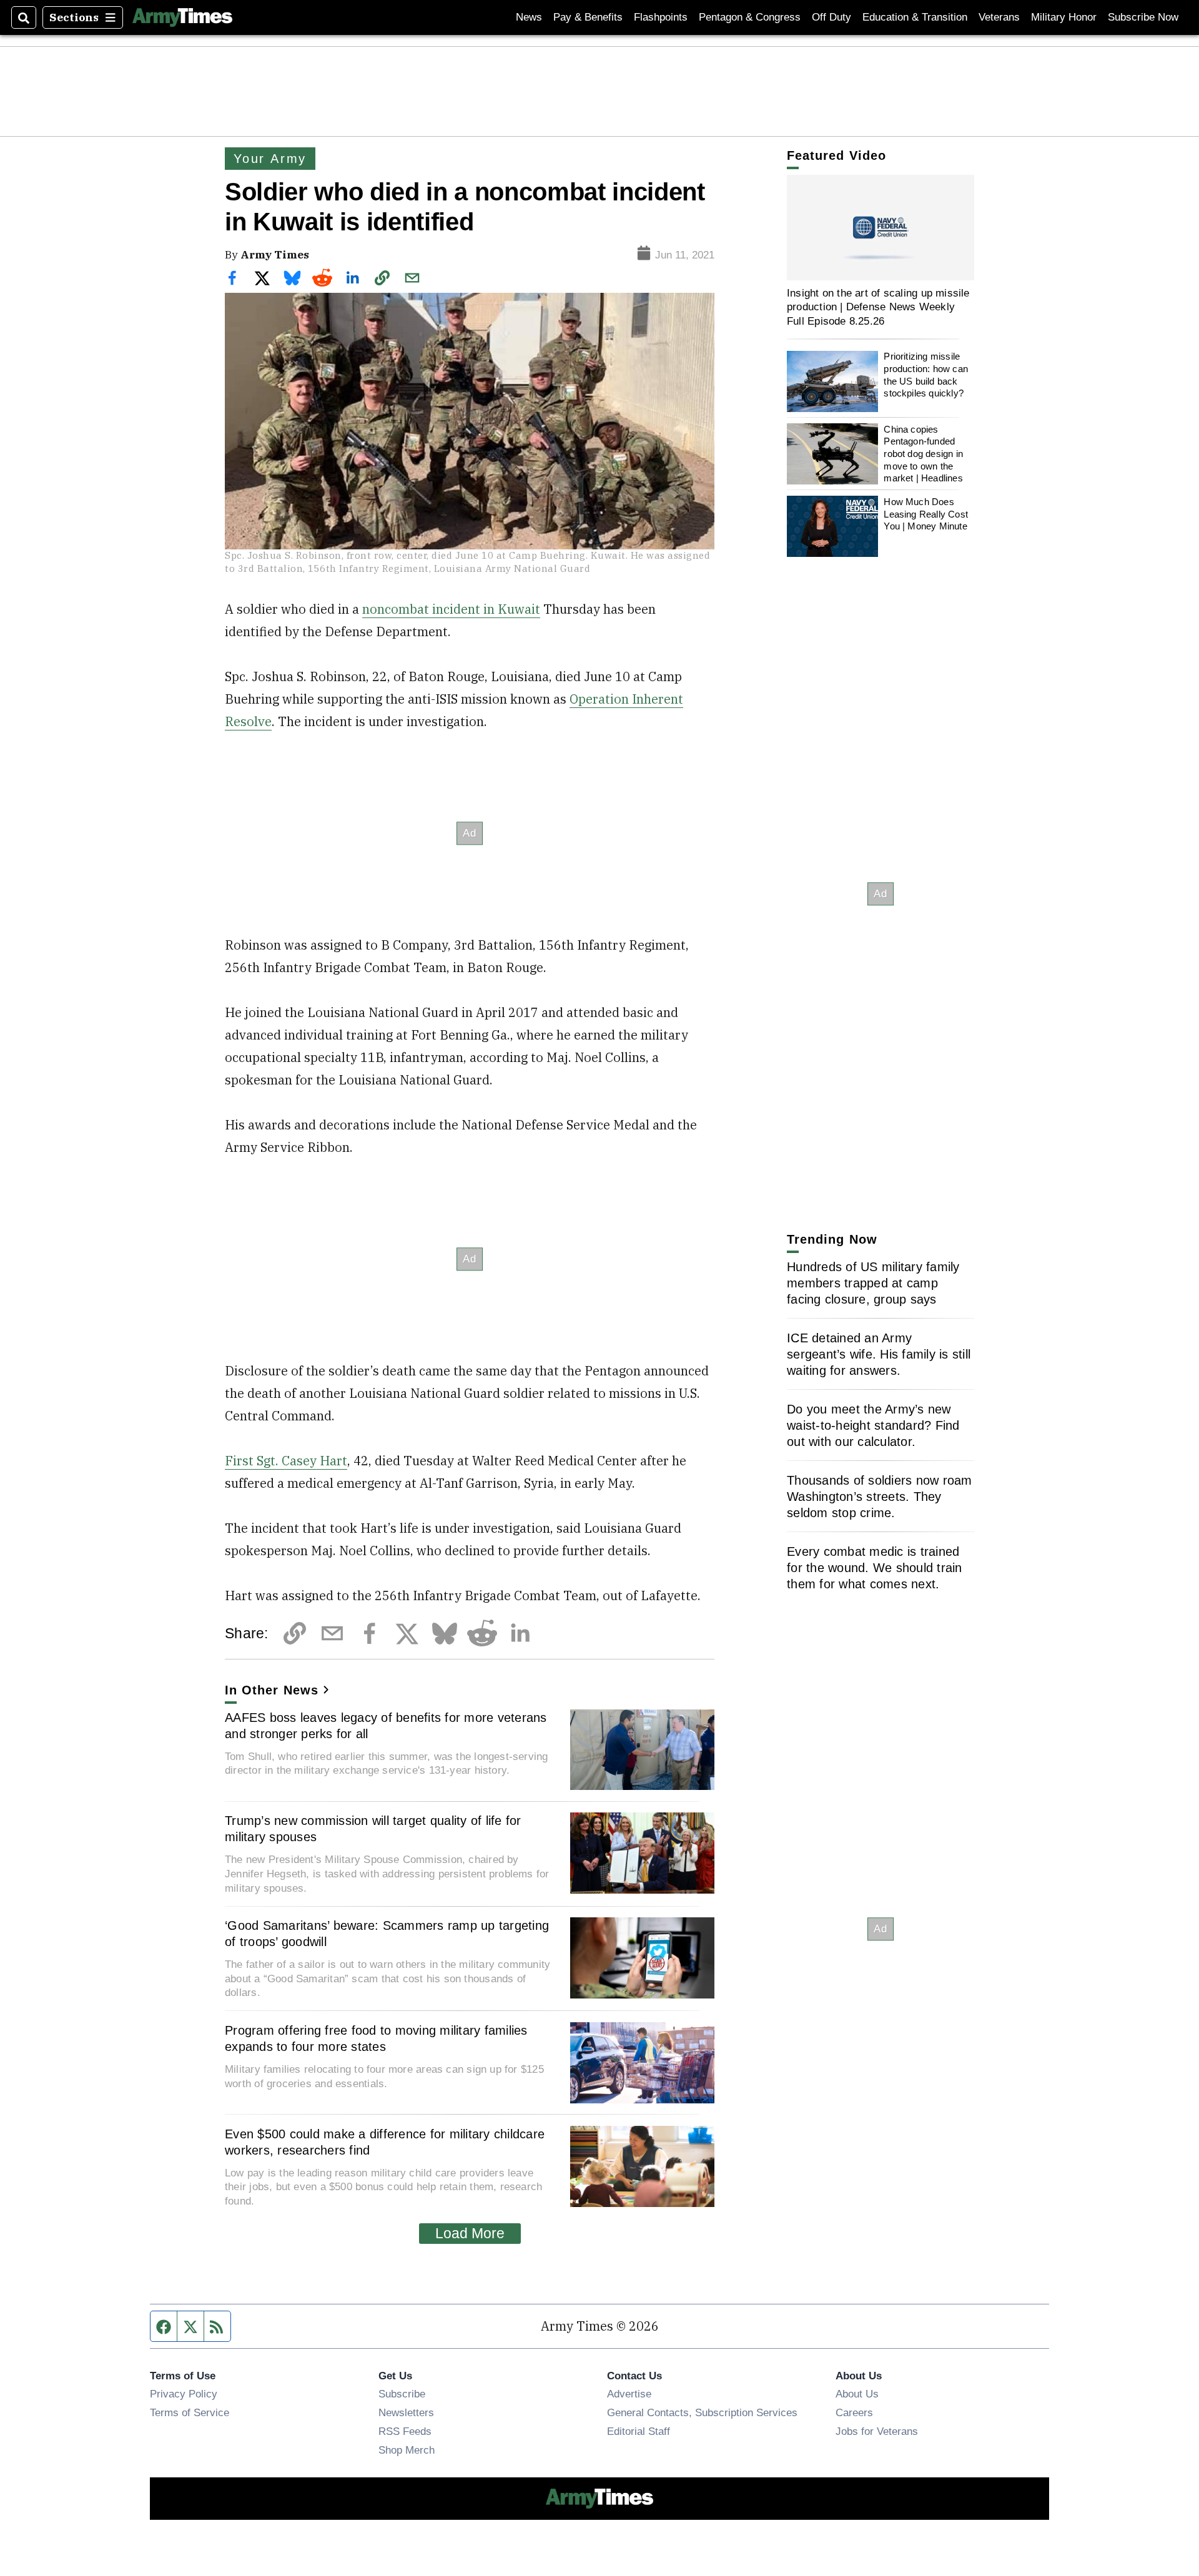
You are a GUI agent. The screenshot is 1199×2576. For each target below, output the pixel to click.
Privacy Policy (184, 2394)
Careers (854, 2412)
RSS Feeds (405, 2431)
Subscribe (402, 2394)
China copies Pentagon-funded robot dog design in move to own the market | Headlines (923, 454)
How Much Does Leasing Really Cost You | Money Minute (926, 514)
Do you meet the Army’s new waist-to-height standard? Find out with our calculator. (873, 1425)
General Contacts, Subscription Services (702, 2412)
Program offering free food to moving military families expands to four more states (376, 2038)
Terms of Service (190, 2412)
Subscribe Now (1143, 17)
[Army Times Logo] (182, 17)
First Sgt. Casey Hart (286, 1461)
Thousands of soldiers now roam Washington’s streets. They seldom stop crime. (880, 1497)
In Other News (272, 1690)
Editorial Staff (639, 2431)
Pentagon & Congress (750, 17)
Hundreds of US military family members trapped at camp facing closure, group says (873, 1283)
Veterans (999, 17)
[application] (881, 228)
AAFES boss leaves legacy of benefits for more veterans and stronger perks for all (386, 1726)
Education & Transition (915, 17)
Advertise (629, 2394)
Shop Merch (407, 2450)
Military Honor (1064, 17)
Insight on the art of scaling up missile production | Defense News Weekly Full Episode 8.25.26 (878, 307)
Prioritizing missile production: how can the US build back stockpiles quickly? (926, 375)
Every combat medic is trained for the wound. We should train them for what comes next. (875, 1568)
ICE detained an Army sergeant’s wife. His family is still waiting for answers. (879, 1354)
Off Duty (831, 17)
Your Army (270, 159)
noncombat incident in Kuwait (451, 609)
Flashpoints (661, 17)
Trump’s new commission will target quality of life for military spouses (373, 1829)
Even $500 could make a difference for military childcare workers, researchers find (385, 2142)
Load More (470, 2233)
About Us (857, 2394)
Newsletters (406, 2412)
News (529, 17)
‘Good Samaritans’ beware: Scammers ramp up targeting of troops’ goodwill (387, 1934)
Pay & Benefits (588, 17)
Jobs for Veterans (877, 2431)
